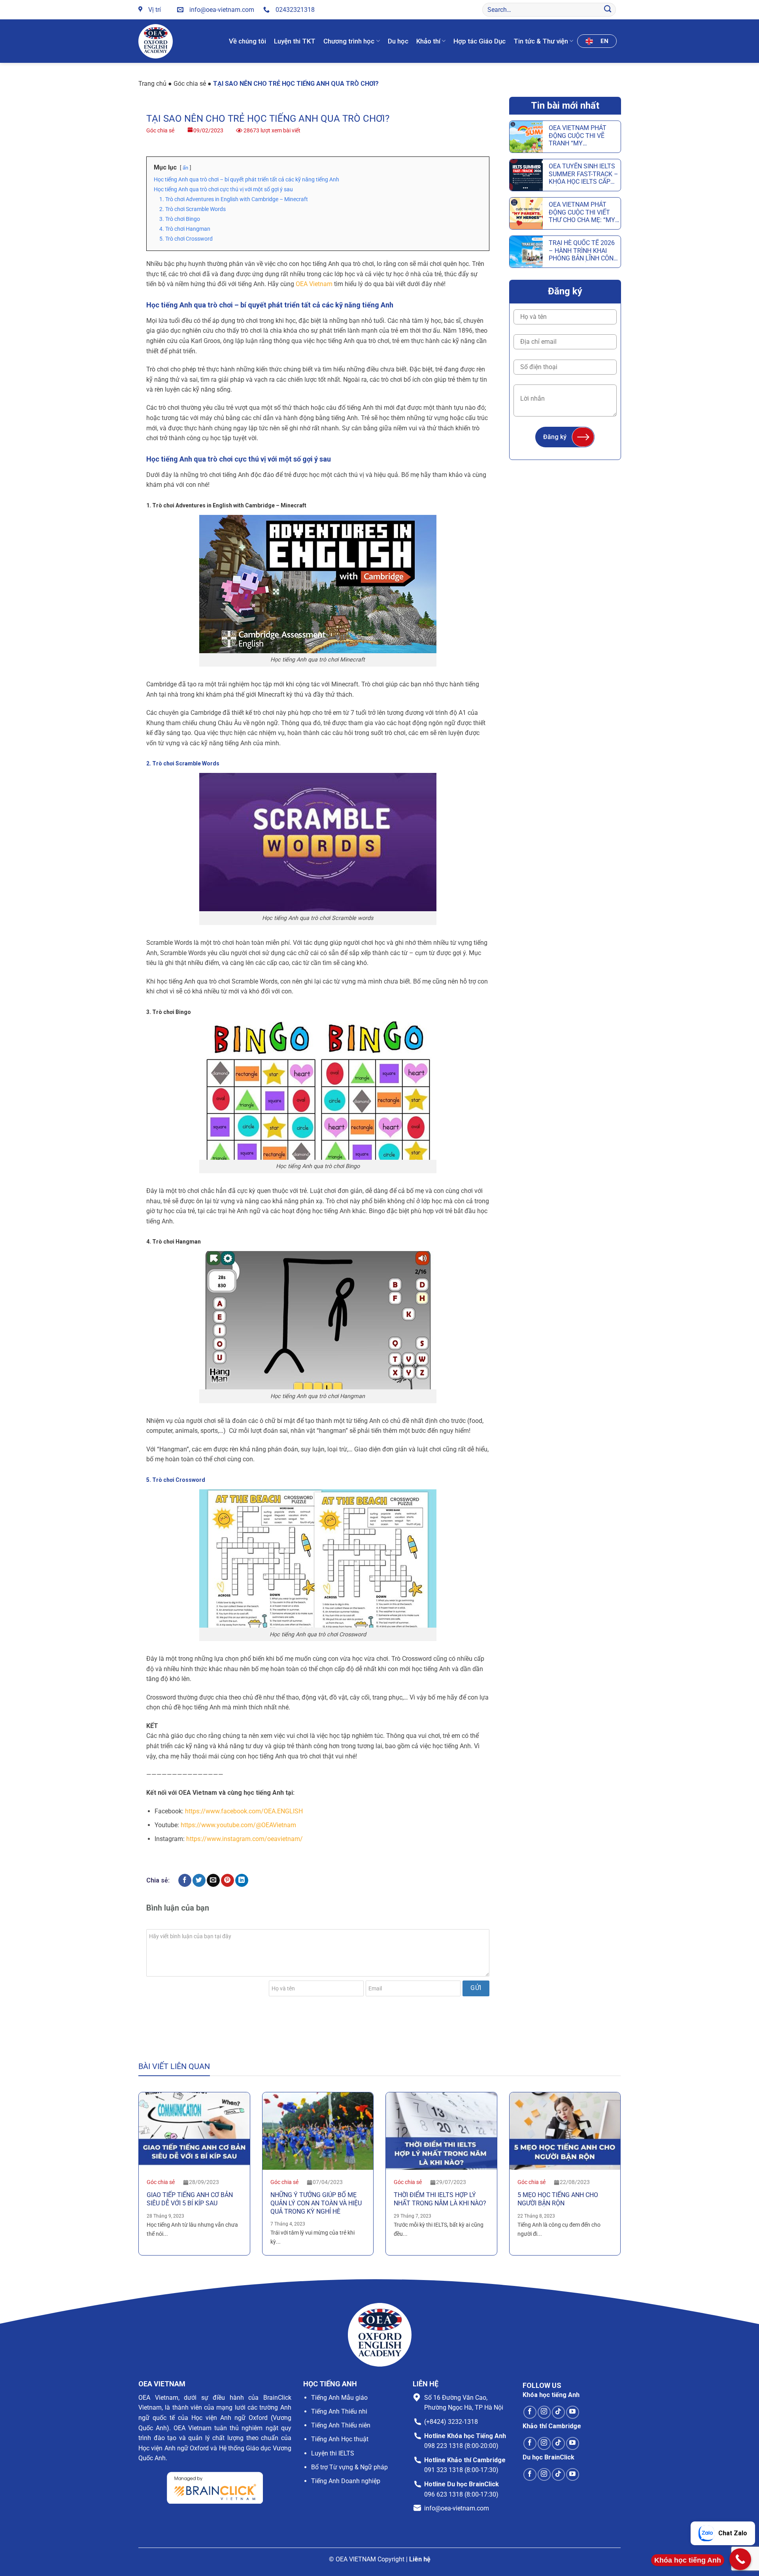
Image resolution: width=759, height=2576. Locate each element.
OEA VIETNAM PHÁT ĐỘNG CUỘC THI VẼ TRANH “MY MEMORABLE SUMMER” (583, 136)
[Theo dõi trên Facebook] (530, 2412)
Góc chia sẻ (190, 84)
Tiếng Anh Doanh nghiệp (346, 2481)
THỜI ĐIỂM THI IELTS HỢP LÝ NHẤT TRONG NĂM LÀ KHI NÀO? (440, 2199)
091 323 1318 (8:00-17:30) (461, 2470)
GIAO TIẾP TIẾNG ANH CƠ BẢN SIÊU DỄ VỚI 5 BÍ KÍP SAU (190, 2199)
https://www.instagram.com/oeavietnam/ (245, 1839)
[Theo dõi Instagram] (544, 2412)
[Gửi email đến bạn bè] (213, 1881)
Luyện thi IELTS (333, 2453)
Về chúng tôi (247, 41)
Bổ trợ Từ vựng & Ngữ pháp (349, 2467)
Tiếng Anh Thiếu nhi (339, 2411)
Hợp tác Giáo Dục (480, 41)
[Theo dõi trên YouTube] (573, 2412)
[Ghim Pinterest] (228, 1881)
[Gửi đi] (608, 10)
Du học (398, 41)
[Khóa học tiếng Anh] (740, 2559)
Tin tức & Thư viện (541, 41)
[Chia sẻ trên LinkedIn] (242, 1881)
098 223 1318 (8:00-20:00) (461, 2446)
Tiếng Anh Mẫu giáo (339, 2398)
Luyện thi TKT (295, 41)
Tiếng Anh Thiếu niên (341, 2425)
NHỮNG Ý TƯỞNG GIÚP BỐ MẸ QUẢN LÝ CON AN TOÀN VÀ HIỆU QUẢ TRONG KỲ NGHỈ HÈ (316, 2203)
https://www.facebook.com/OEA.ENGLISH (244, 1811)
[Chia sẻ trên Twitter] (199, 1881)
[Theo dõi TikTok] (558, 2412)
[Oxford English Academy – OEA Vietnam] (158, 41)
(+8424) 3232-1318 (451, 2422)
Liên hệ (420, 2559)
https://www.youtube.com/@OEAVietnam (238, 1825)
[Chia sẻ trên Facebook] (185, 1881)
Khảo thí (428, 41)
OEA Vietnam (314, 284)
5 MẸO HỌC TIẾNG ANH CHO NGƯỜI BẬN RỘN (558, 2199)
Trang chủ (152, 84)
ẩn (185, 168)
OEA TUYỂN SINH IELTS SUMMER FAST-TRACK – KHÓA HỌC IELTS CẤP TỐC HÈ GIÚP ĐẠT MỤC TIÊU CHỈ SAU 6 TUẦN (583, 174)
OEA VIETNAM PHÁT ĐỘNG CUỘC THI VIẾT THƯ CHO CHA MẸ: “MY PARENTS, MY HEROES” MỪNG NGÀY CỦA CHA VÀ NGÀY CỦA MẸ (582, 212)
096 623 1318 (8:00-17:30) (461, 2494)
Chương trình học (349, 41)
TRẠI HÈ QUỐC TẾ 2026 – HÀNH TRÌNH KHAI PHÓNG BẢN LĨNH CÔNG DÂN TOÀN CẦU (583, 251)
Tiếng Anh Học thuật (340, 2439)
